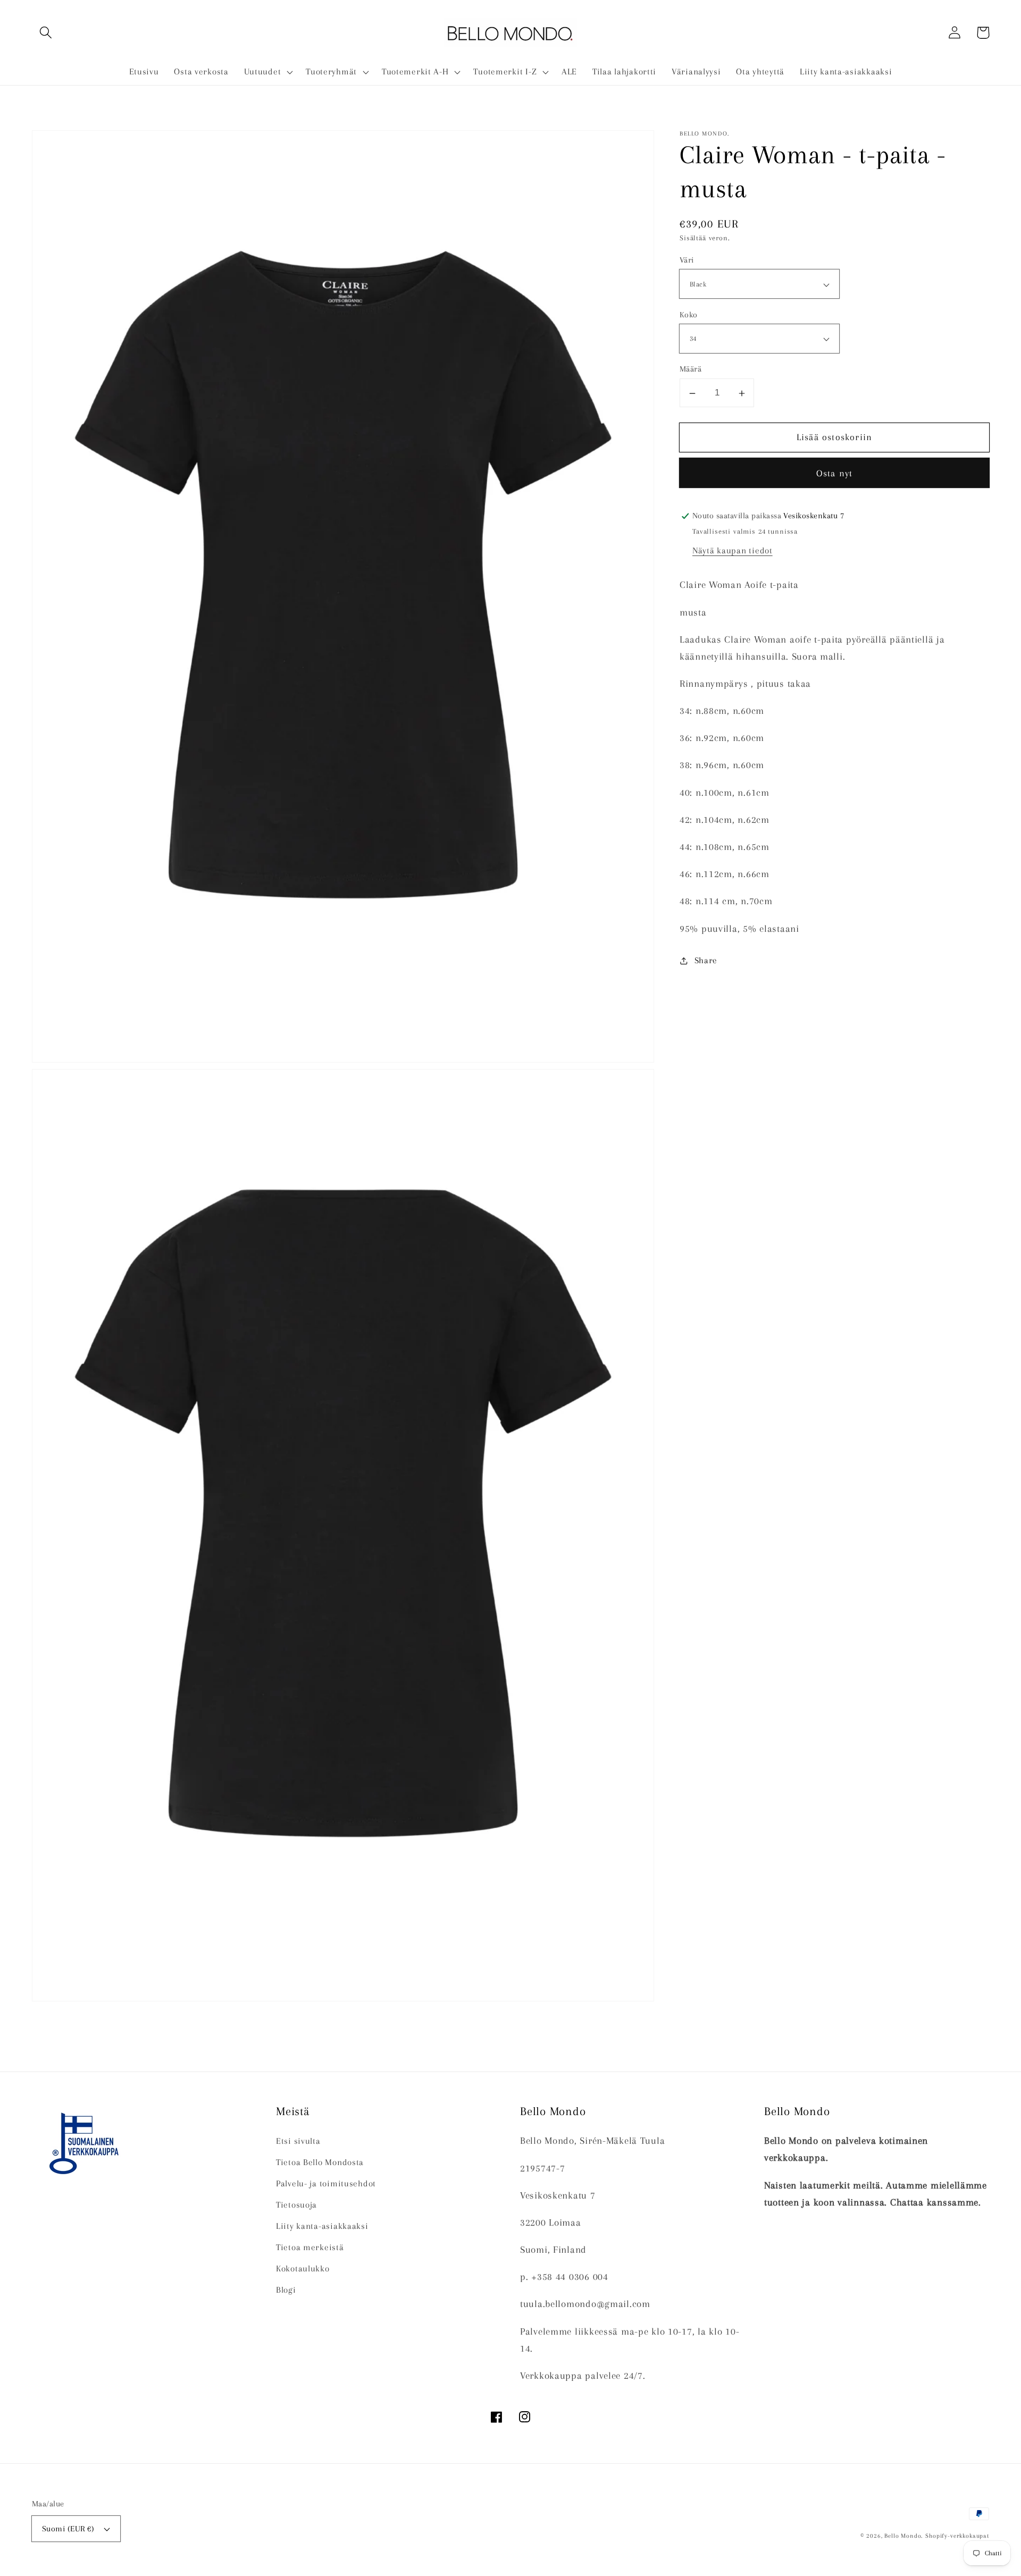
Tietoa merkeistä (310, 2247)
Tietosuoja (296, 2205)
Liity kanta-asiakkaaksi (322, 2226)
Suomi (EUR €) (68, 2529)
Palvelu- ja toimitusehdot (326, 2183)
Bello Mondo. (903, 2536)
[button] (46, 33)
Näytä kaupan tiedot (733, 550)
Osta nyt (835, 474)
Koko (689, 315)
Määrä (691, 369)
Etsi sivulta (298, 2141)
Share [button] (706, 961)
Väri (687, 260)
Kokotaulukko (303, 2268)
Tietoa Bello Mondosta (320, 2162)
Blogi (286, 2290)
